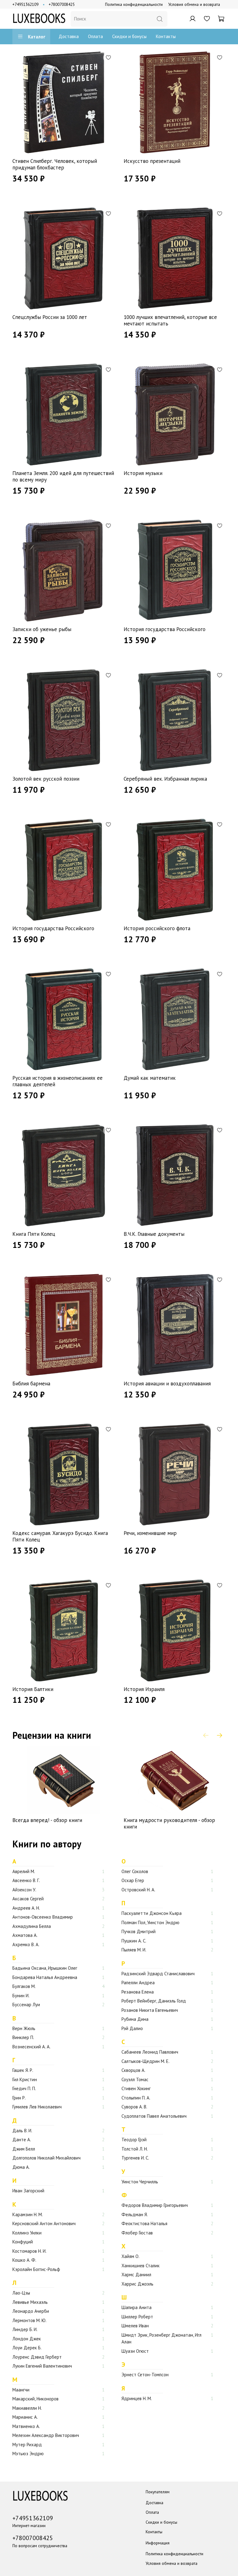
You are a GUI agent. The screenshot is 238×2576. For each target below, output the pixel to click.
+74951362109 (25, 4)
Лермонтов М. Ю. (29, 2320)
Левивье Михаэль (30, 2302)
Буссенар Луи (26, 2005)
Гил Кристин (25, 2079)
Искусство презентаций (152, 161)
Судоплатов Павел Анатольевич (154, 2116)
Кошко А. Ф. (24, 2260)
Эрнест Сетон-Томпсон (145, 2375)
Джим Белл (24, 2149)
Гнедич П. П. (24, 2088)
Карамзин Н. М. (28, 2214)
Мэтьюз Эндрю (28, 2454)
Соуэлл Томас (135, 2079)
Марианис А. (25, 2417)
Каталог (37, 37)
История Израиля (144, 1689)
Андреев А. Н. (26, 1908)
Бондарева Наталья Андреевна (45, 1977)
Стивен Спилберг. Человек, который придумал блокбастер (55, 164)
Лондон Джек (27, 2339)
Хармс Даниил (136, 2275)
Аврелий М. (24, 1871)
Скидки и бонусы (129, 36)
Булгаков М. (24, 1986)
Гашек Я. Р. (23, 2070)
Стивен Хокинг (136, 2088)
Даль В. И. (22, 2131)
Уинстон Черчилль (140, 2182)
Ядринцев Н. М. (137, 2398)
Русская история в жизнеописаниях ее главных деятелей (57, 1081)
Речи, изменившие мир (150, 1533)
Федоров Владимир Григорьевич (155, 2205)
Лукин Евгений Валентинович (42, 2366)
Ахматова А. (25, 1935)
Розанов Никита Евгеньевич (150, 2010)
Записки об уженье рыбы (42, 629)
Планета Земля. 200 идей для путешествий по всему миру (63, 476)
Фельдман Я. (135, 2214)
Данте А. (22, 2140)
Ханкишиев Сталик (141, 2266)
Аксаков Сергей (28, 1899)
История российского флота (157, 928)
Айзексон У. (24, 1890)
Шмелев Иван (135, 2326)
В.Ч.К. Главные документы (154, 1234)
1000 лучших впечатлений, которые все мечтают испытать (170, 320)
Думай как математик (150, 1078)
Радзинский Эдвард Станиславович (158, 1974)
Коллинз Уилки (27, 2233)
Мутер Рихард (27, 2445)
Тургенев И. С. (135, 2158)
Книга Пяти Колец (34, 1234)
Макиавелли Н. (27, 2408)
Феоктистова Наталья (144, 2223)
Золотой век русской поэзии (46, 779)
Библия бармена (31, 1384)
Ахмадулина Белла (32, 1926)
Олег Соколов (135, 1871)
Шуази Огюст (135, 2351)
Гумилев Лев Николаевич (37, 2107)
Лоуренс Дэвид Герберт (37, 2357)
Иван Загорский (28, 2191)
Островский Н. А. (138, 1890)
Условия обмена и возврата (194, 4)
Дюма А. (21, 2167)
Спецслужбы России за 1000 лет (50, 317)
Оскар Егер (133, 1880)
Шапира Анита (137, 2307)
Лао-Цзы (21, 2293)
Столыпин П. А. (136, 2098)
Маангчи (21, 2390)
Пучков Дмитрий (139, 1931)
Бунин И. (21, 1996)
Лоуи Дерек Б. (27, 2348)
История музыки (143, 473)
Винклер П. (23, 2037)
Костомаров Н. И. (29, 2251)
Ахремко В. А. (26, 1944)
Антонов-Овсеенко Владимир (43, 1917)
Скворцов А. (133, 2070)
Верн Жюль (24, 2028)
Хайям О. (130, 2256)
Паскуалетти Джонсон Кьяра (152, 1913)
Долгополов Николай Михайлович (46, 2158)
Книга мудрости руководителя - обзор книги (169, 1824)
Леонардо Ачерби (31, 2311)
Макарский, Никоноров (35, 2399)
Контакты (166, 36)
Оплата (95, 36)
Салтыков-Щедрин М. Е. (145, 2061)
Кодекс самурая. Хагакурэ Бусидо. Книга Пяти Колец (60, 1536)
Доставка (69, 36)
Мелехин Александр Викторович (46, 2435)
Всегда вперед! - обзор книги (47, 1820)
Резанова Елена (138, 1992)
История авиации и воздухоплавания (167, 1384)
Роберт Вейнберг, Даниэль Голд (154, 2001)
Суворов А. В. (134, 2107)
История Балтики (33, 1689)
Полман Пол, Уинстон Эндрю (150, 1922)
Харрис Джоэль (137, 2284)
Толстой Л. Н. (135, 2149)
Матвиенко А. (26, 2426)
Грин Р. (19, 2098)
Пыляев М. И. (134, 1950)
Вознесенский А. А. (31, 2047)
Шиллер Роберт (137, 2317)
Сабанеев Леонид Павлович (150, 2052)
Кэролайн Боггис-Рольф (36, 2269)
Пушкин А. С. (134, 1941)
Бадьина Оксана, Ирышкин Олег (45, 1968)
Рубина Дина (135, 2019)
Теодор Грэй (134, 2140)
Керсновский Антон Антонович (44, 2223)
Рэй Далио (132, 2028)
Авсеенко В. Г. (26, 1880)
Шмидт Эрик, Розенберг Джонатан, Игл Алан (161, 2338)
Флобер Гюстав (137, 2233)
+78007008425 (62, 4)
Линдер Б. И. (25, 2329)
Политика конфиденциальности (134, 4)
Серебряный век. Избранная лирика (165, 779)
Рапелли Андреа (138, 1983)
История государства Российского (165, 629)
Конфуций (23, 2242)
